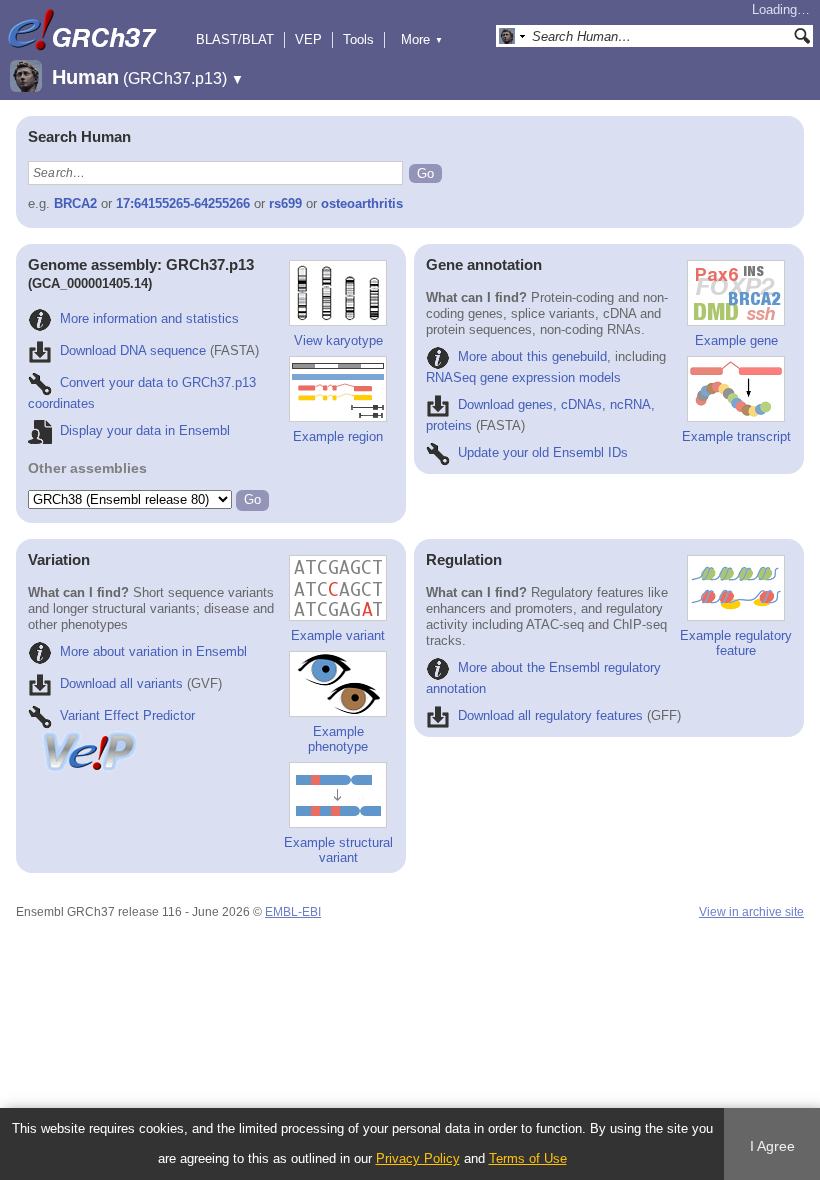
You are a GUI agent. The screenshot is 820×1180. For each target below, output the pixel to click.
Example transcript (736, 436)
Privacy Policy (418, 1158)
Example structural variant (338, 850)
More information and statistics (149, 318)
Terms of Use (528, 1158)
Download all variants (121, 683)
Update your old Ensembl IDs (543, 452)
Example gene (736, 340)
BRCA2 (75, 203)
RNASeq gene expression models (523, 377)
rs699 (285, 203)
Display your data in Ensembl (145, 430)
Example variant (338, 635)
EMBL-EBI (293, 912)
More (422, 39)
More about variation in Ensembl (153, 651)
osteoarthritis (362, 203)
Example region (338, 436)
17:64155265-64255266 (183, 203)
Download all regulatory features (550, 715)
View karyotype (338, 340)
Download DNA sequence (133, 350)
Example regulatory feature (736, 643)
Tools (358, 39)
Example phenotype (338, 739)
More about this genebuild (532, 356)
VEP (308, 39)
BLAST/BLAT (235, 39)
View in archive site (751, 912)
